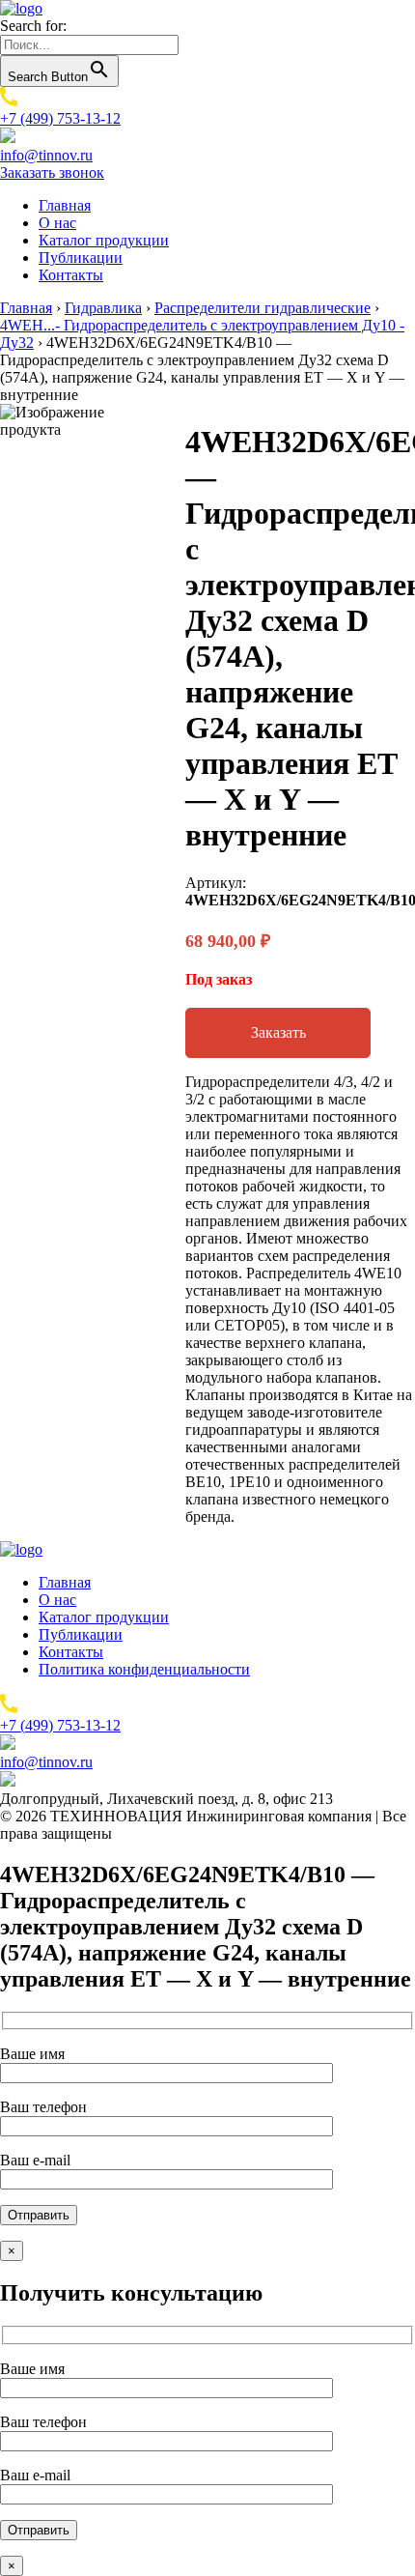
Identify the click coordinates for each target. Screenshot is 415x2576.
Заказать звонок (52, 172)
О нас (57, 223)
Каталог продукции (104, 240)
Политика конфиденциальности (144, 1669)
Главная (65, 205)
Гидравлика (103, 308)
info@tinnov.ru (46, 155)
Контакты (71, 275)
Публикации (81, 258)
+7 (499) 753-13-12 (60, 118)
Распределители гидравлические (263, 308)
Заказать (278, 1032)
